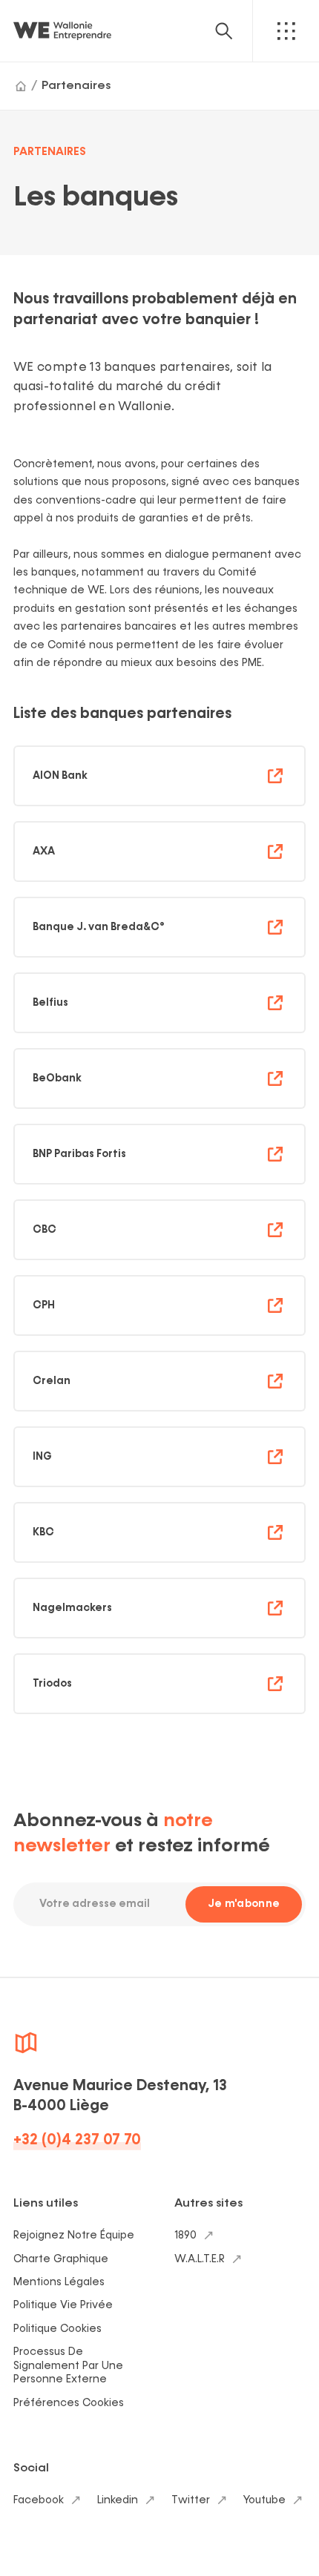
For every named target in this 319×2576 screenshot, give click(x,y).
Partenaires (76, 86)
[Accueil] (21, 86)
